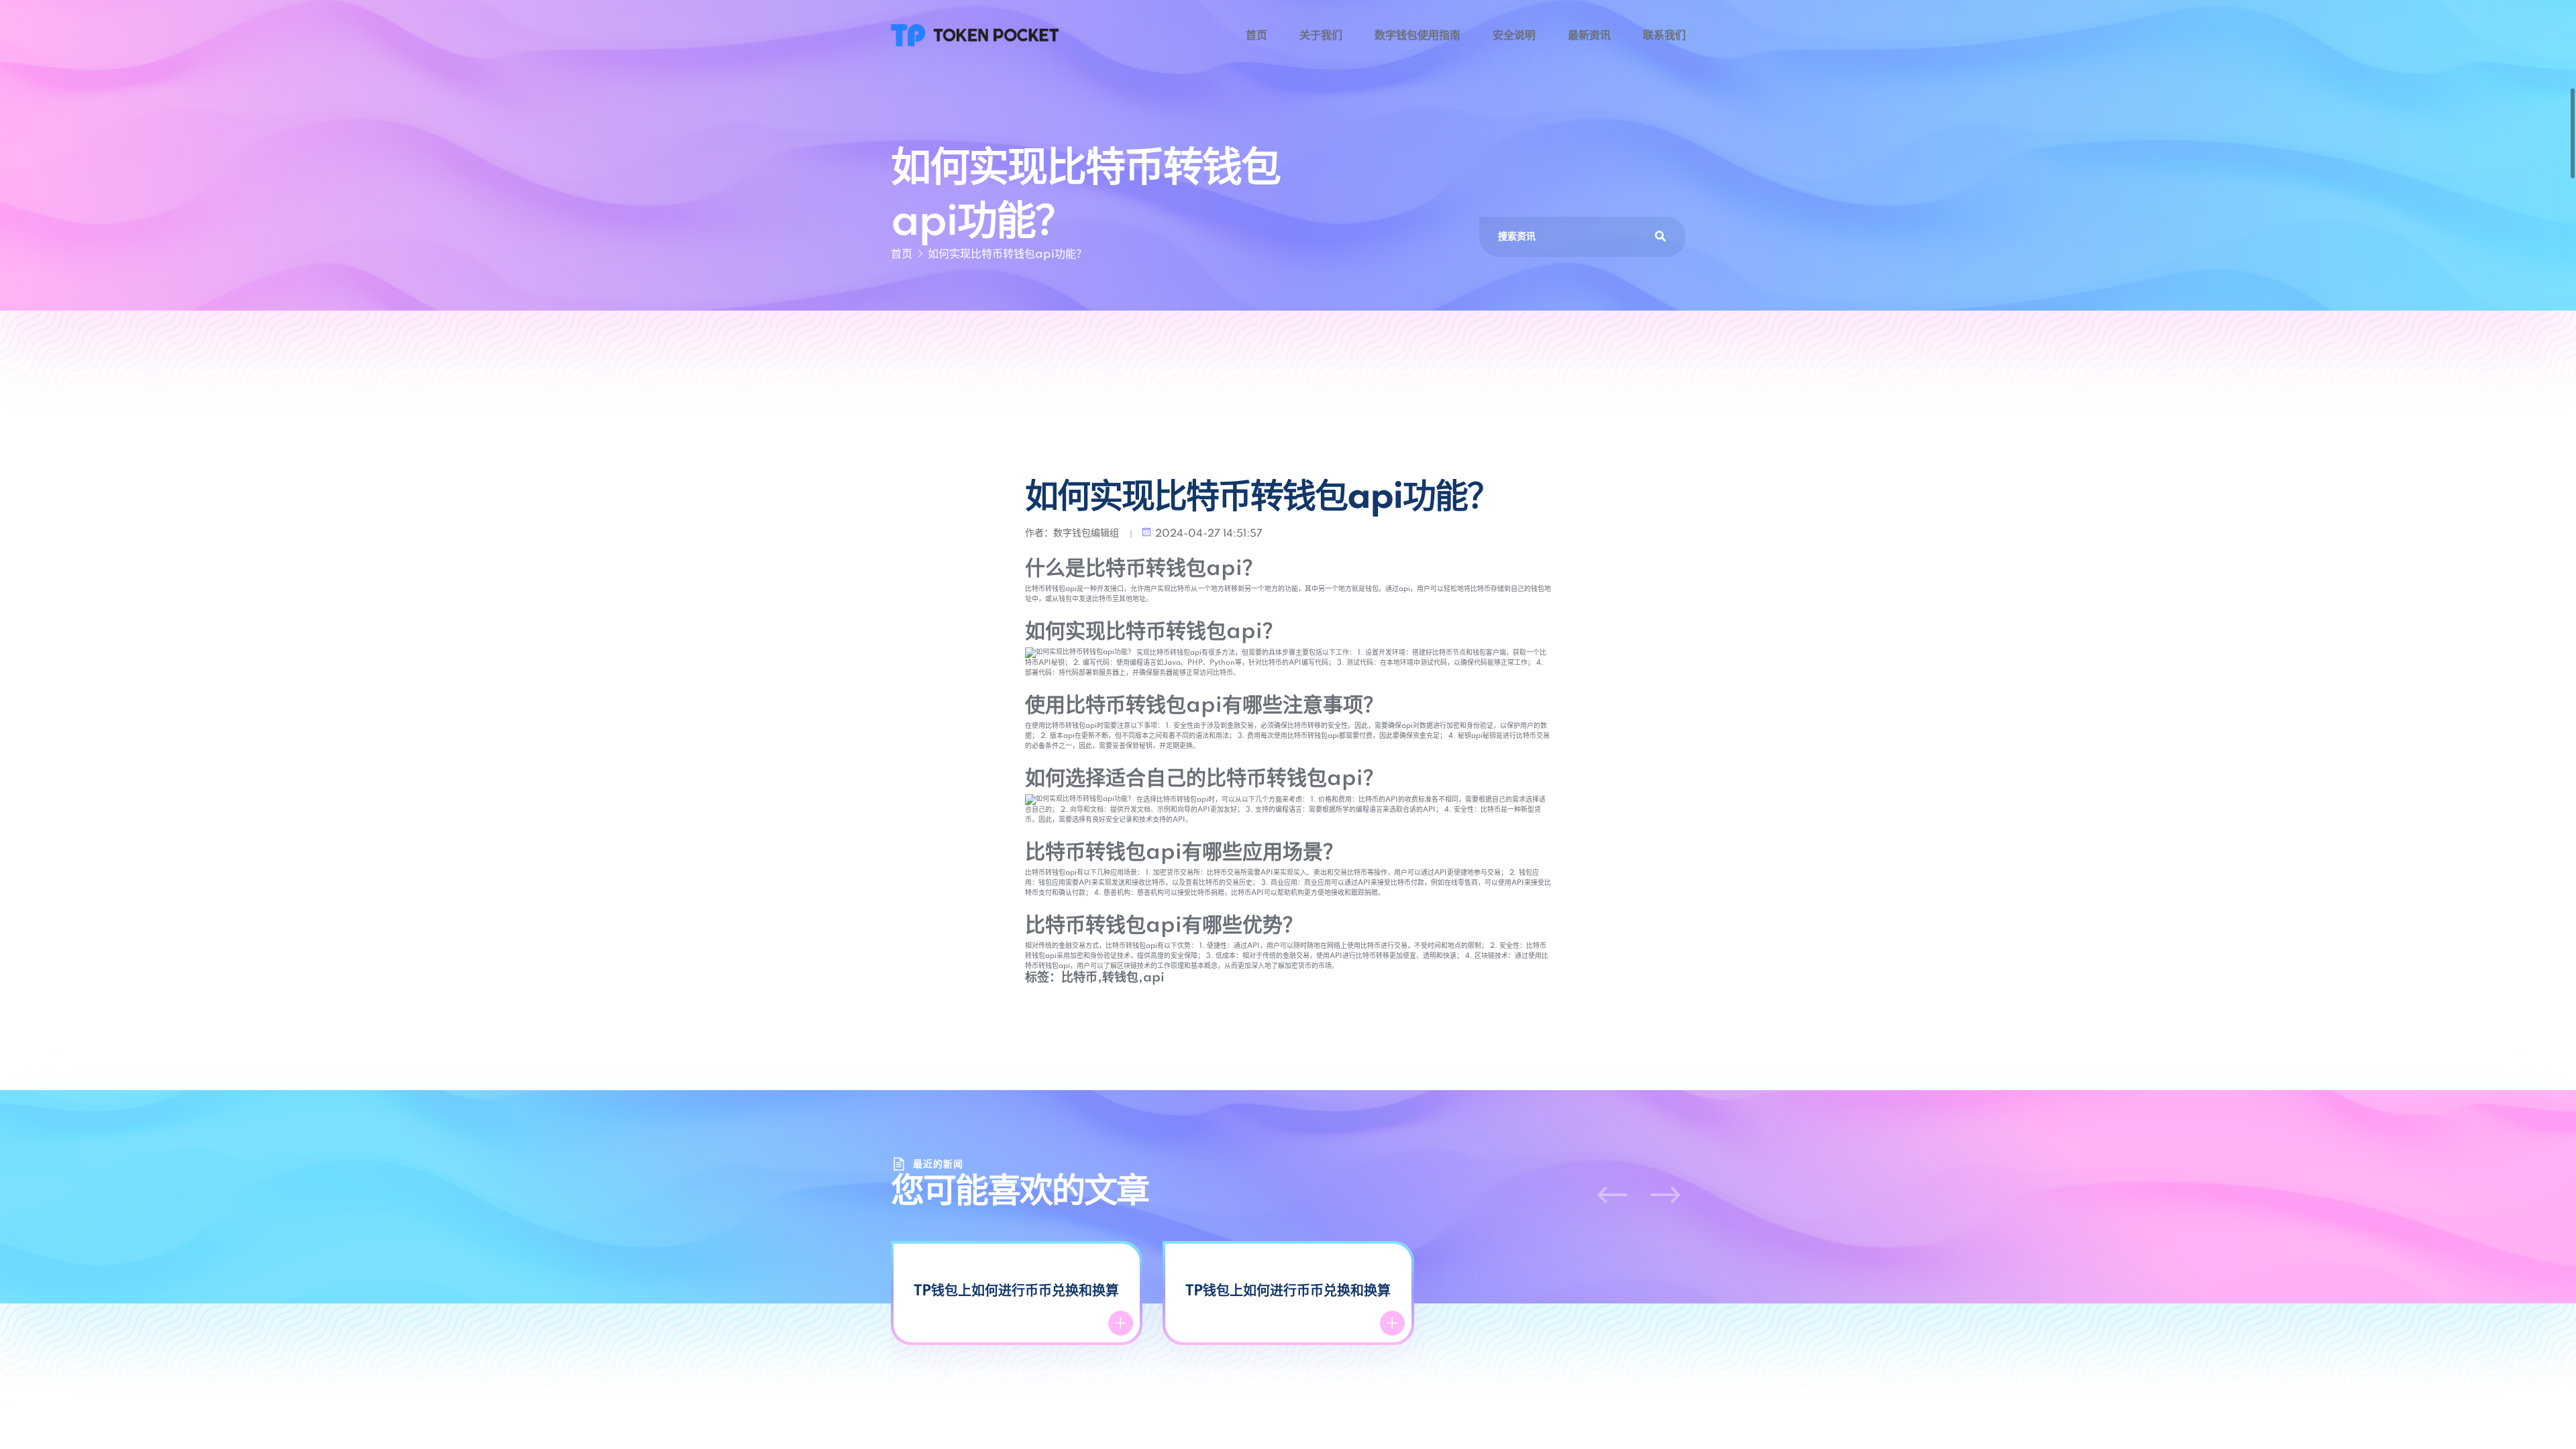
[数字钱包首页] (975, 35)
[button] (1612, 1195)
